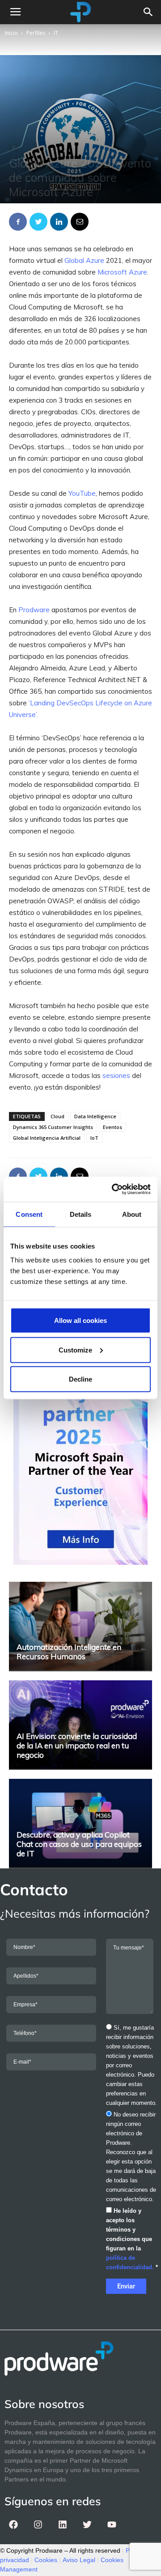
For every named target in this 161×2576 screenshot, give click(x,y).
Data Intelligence (95, 1116)
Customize (75, 1350)
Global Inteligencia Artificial (47, 1138)
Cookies (46, 2560)
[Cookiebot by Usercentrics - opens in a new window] (114, 1189)
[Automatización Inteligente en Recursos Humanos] (80, 1626)
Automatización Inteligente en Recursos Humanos (69, 1652)
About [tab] (132, 1214)
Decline (80, 1379)
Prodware (34, 610)
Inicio (11, 33)
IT (56, 33)
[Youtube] (112, 2524)
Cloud (57, 1116)
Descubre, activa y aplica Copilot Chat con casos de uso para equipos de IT (79, 1844)
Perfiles (36, 33)
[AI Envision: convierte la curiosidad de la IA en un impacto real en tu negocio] (80, 1725)
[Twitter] (87, 2524)
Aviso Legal (79, 2560)
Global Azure (84, 260)
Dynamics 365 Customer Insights (53, 1127)
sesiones (116, 1075)
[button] (148, 12)
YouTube (82, 493)
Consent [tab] (29, 1214)
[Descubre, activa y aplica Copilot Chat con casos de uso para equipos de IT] (80, 1823)
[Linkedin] (63, 2524)
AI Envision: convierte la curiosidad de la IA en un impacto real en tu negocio (77, 1745)
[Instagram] (38, 2524)
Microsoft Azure (122, 272)
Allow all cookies (80, 1320)
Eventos (112, 1127)
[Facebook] (13, 2524)
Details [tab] (81, 1214)
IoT (94, 1138)
